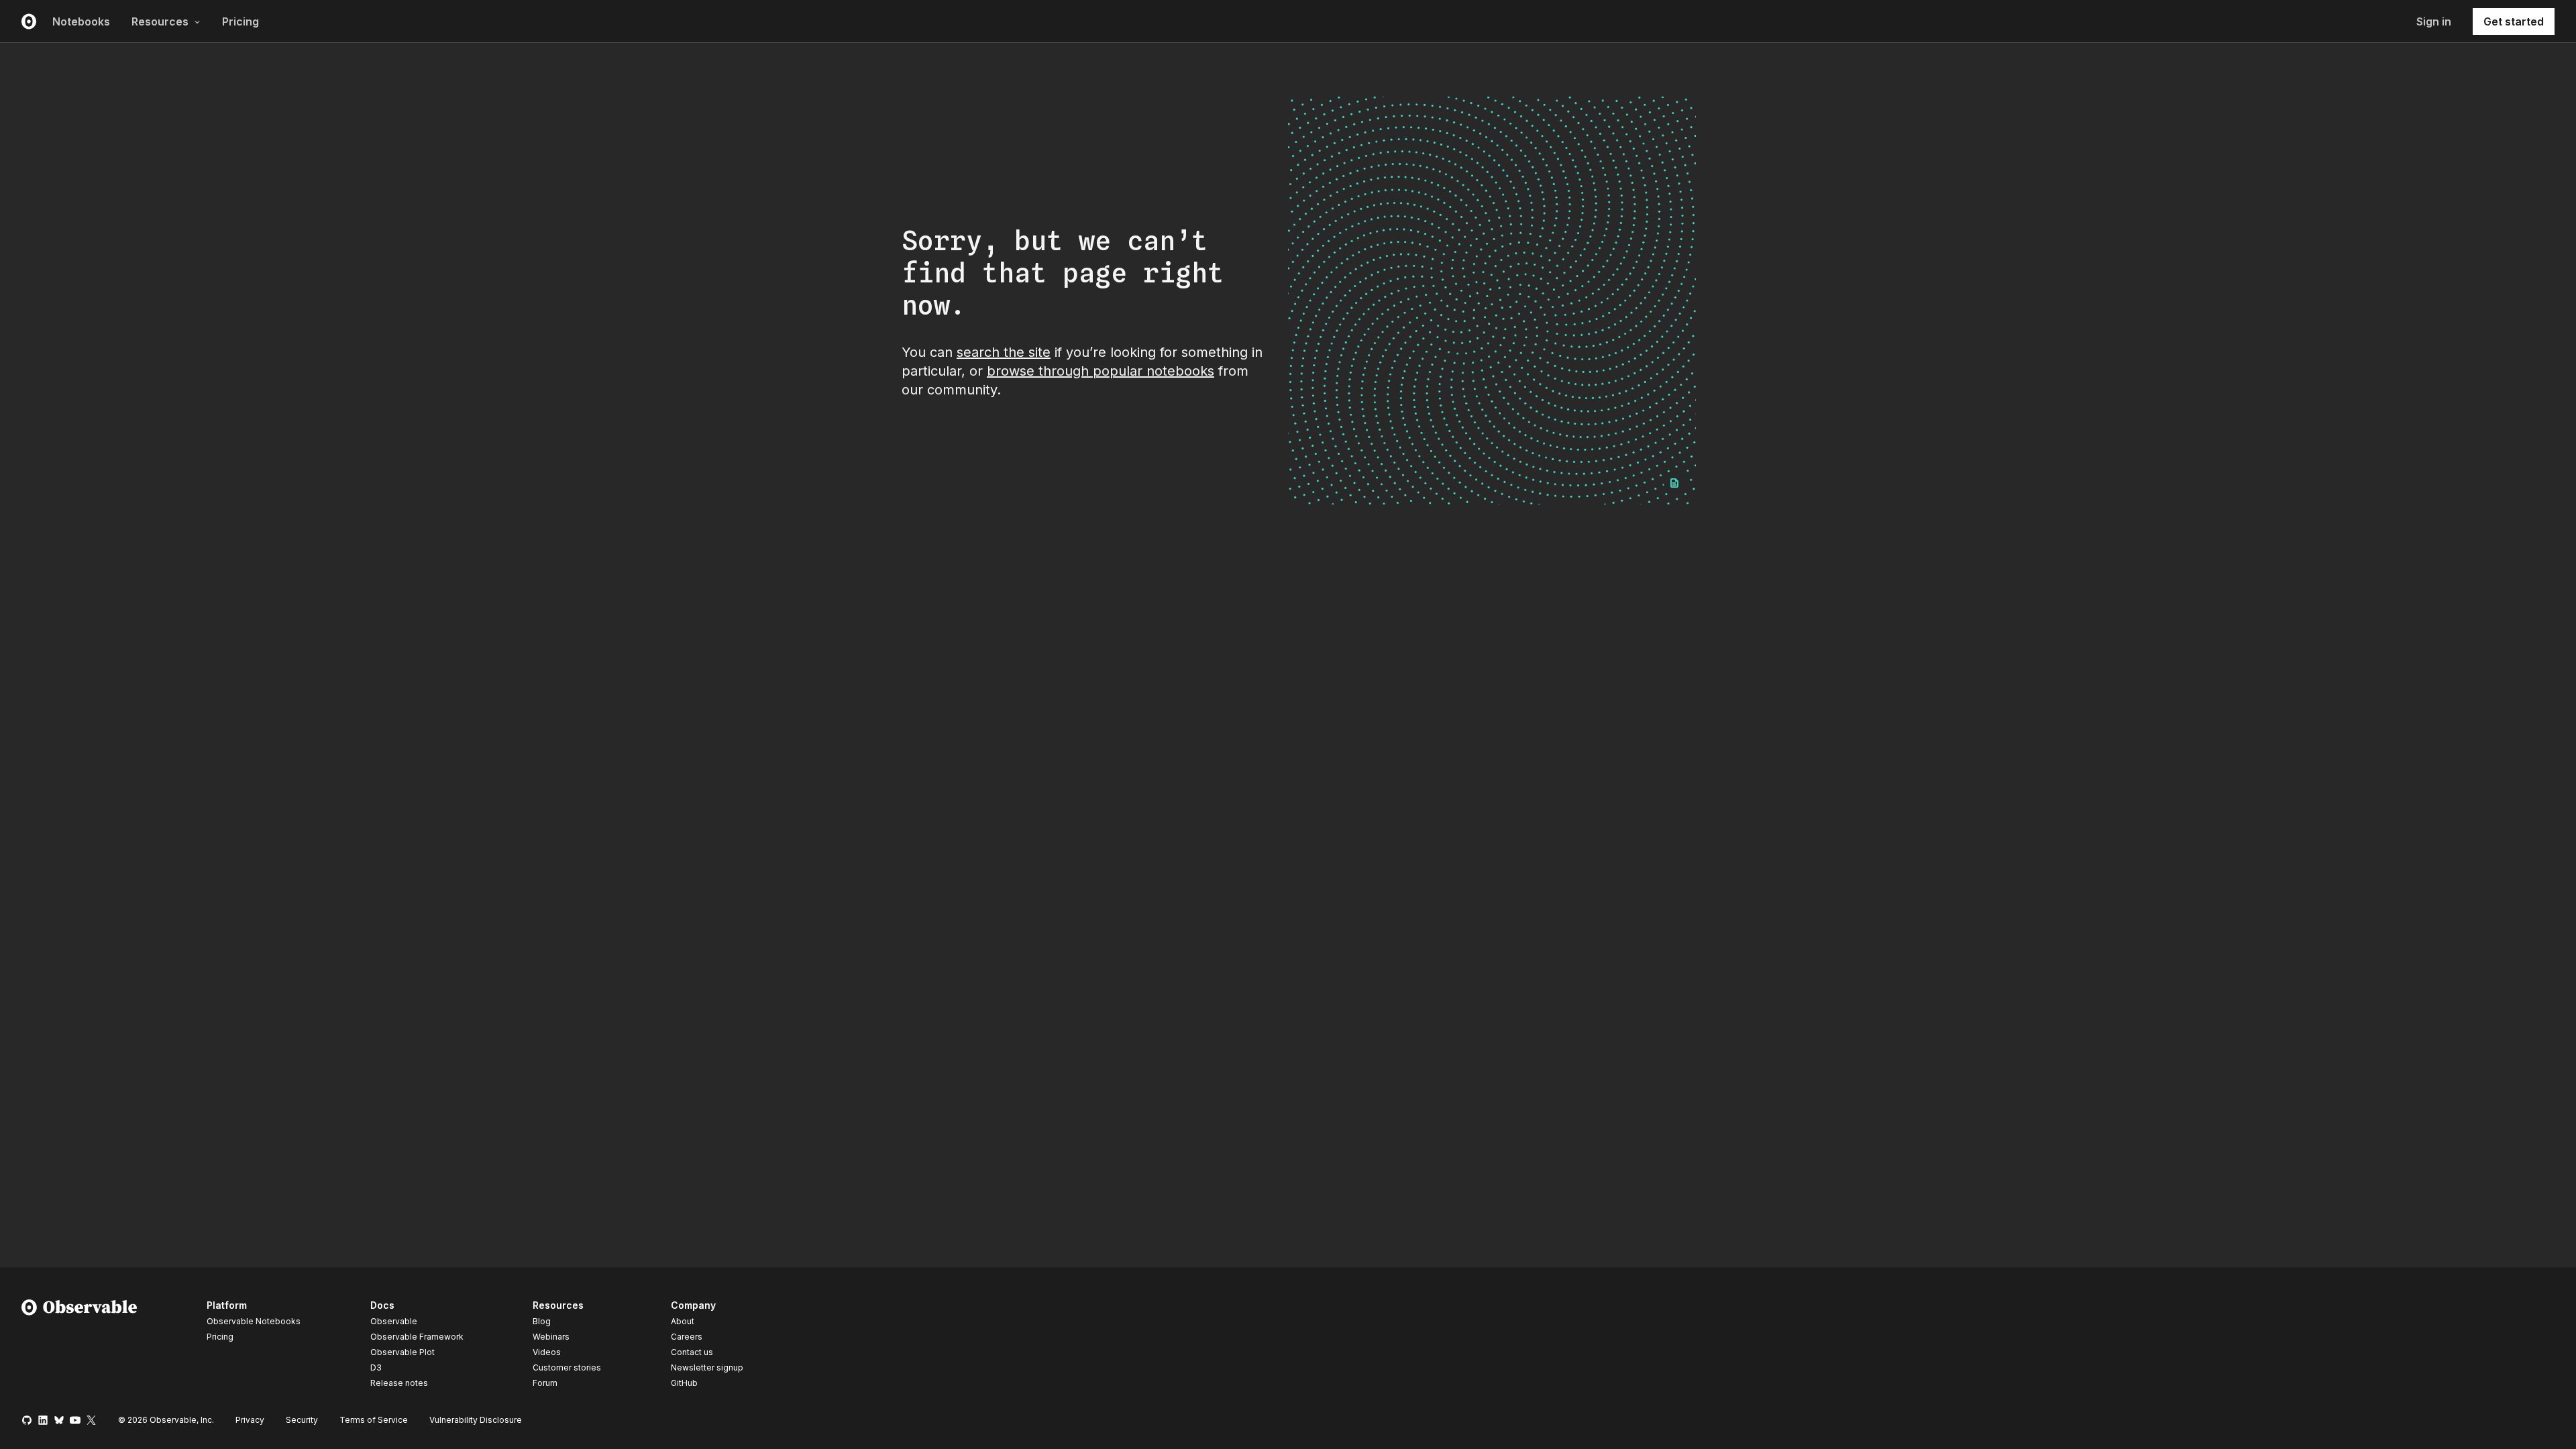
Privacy (250, 1420)
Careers (687, 1337)
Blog (542, 1321)
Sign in (2434, 21)
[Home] (79, 1346)
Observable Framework (417, 1337)
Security (302, 1420)
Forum (545, 1383)
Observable (394, 1321)
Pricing (240, 21)
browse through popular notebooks (1101, 371)
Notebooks (81, 21)
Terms (374, 1420)
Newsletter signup (707, 1368)
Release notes (399, 1383)
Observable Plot (402, 1352)
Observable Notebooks (254, 1321)
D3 (376, 1367)
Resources (160, 21)
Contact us (692, 1352)
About (683, 1321)
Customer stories (567, 1367)
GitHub (684, 1383)
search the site (1004, 352)
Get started (2514, 21)
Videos (547, 1352)
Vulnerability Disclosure (476, 1420)
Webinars (551, 1337)
